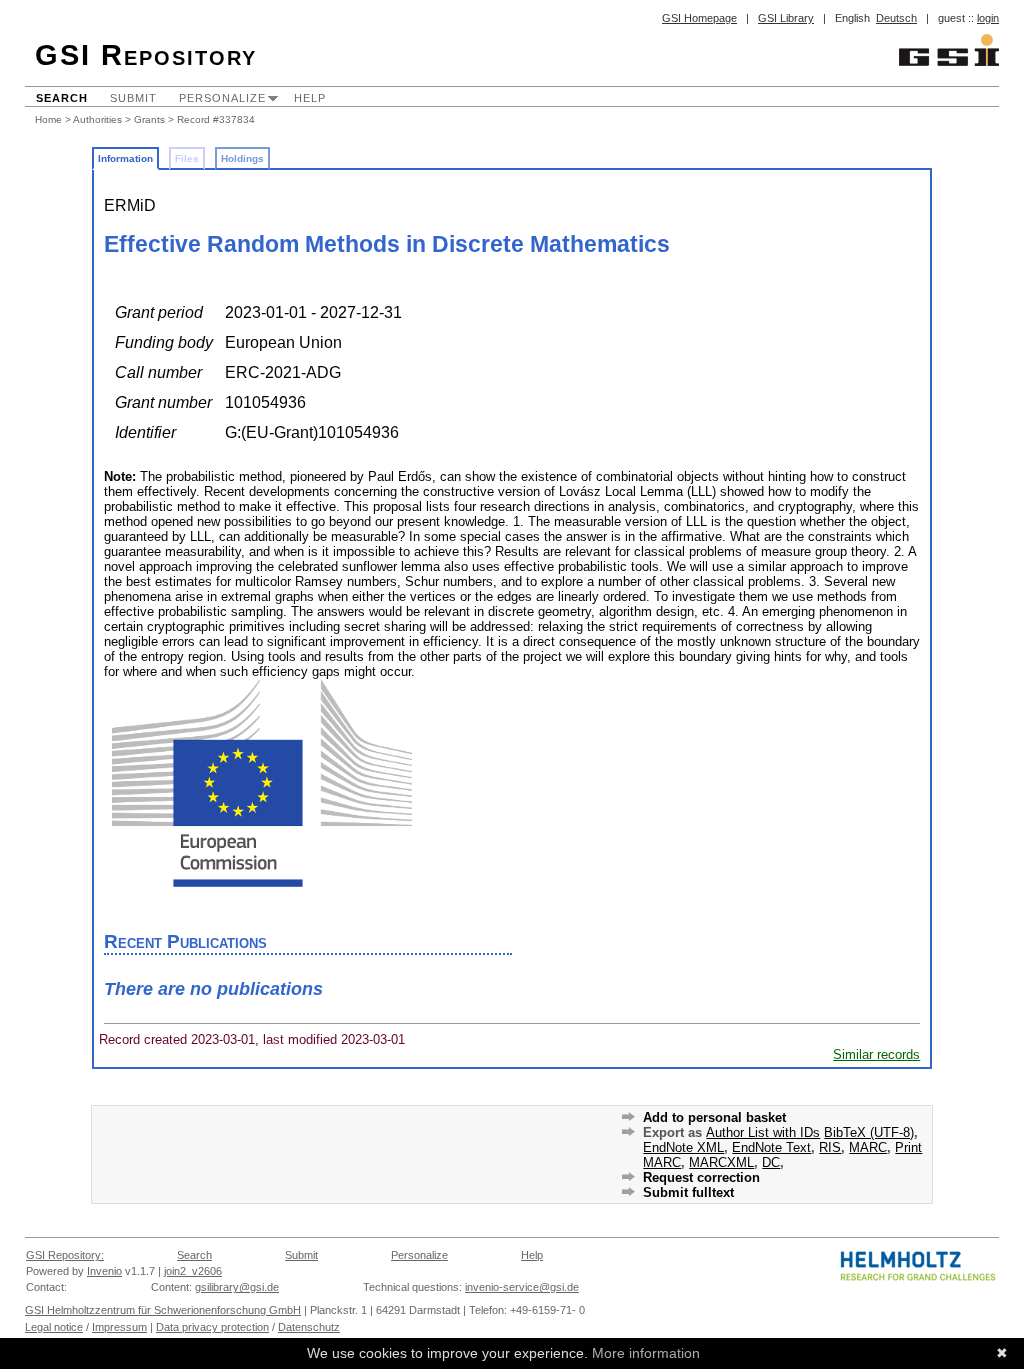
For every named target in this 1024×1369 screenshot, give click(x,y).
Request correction (701, 1177)
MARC (868, 1147)
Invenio (104, 1271)
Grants (149, 119)
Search (62, 98)
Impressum (119, 1327)
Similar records (876, 1054)
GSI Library (786, 18)
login (988, 18)
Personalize (222, 98)
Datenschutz (309, 1327)
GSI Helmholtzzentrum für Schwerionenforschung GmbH (163, 1310)
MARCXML (721, 1162)
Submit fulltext (688, 1192)
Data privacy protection (212, 1327)
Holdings (242, 158)
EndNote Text (771, 1147)
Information (125, 158)
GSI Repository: (65, 1255)
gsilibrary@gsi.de (237, 1287)
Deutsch (896, 18)
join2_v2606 (193, 1271)
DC (771, 1162)
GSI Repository (146, 55)
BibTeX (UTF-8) (869, 1132)
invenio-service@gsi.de (522, 1287)
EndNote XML (683, 1147)
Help (310, 98)
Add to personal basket (714, 1117)
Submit (133, 98)
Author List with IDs (763, 1132)
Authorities (97, 119)
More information (646, 1353)
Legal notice (54, 1327)
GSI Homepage (699, 18)
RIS (830, 1147)
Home (48, 119)
